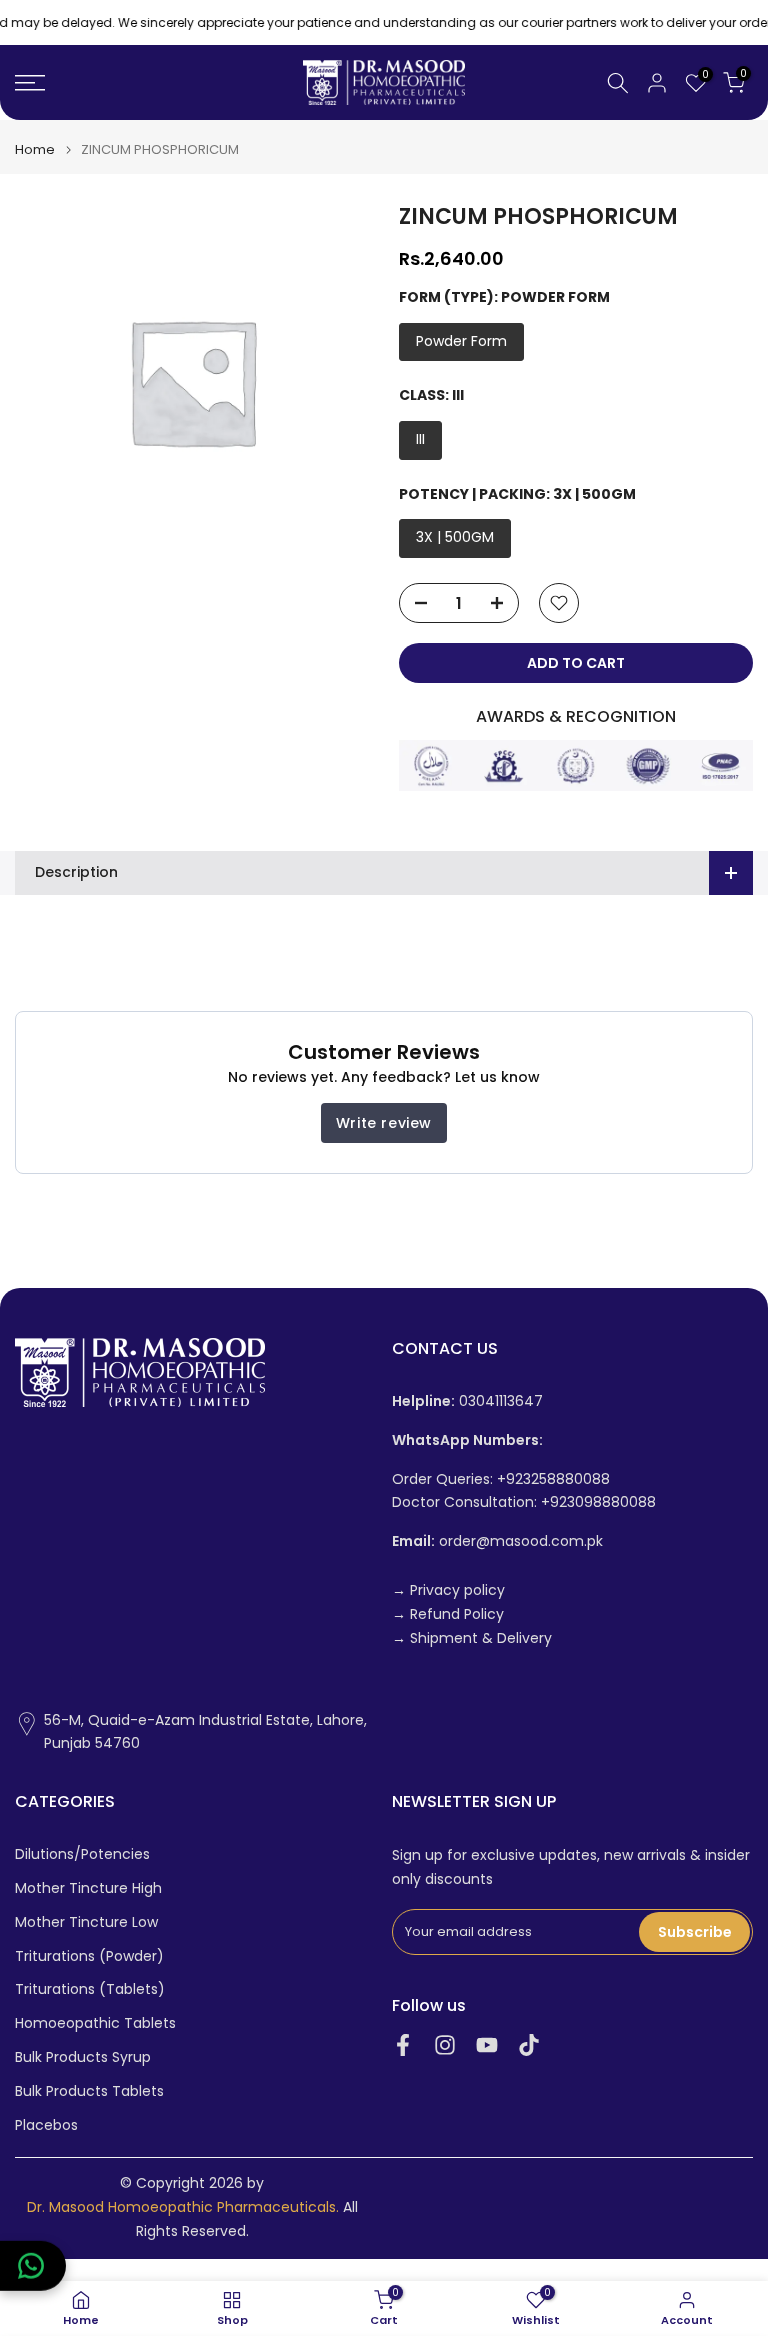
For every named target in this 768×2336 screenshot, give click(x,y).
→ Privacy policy (448, 1590)
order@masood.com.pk (497, 1541)
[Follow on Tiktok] (529, 2044)
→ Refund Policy (448, 1614)
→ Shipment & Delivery (472, 1638)
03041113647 (467, 1401)
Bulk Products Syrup (83, 2057)
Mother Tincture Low (86, 1922)
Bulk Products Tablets (89, 2091)
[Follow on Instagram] (445, 2044)
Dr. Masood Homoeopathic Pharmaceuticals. (183, 2207)
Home (35, 149)
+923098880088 (598, 1502)
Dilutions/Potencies (82, 1854)
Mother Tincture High (88, 1888)
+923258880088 (553, 1479)
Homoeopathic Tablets (95, 2023)
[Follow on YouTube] (487, 2044)
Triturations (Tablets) (90, 1989)
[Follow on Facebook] (403, 2044)
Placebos (46, 2125)
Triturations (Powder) (89, 1956)
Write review (384, 1123)
